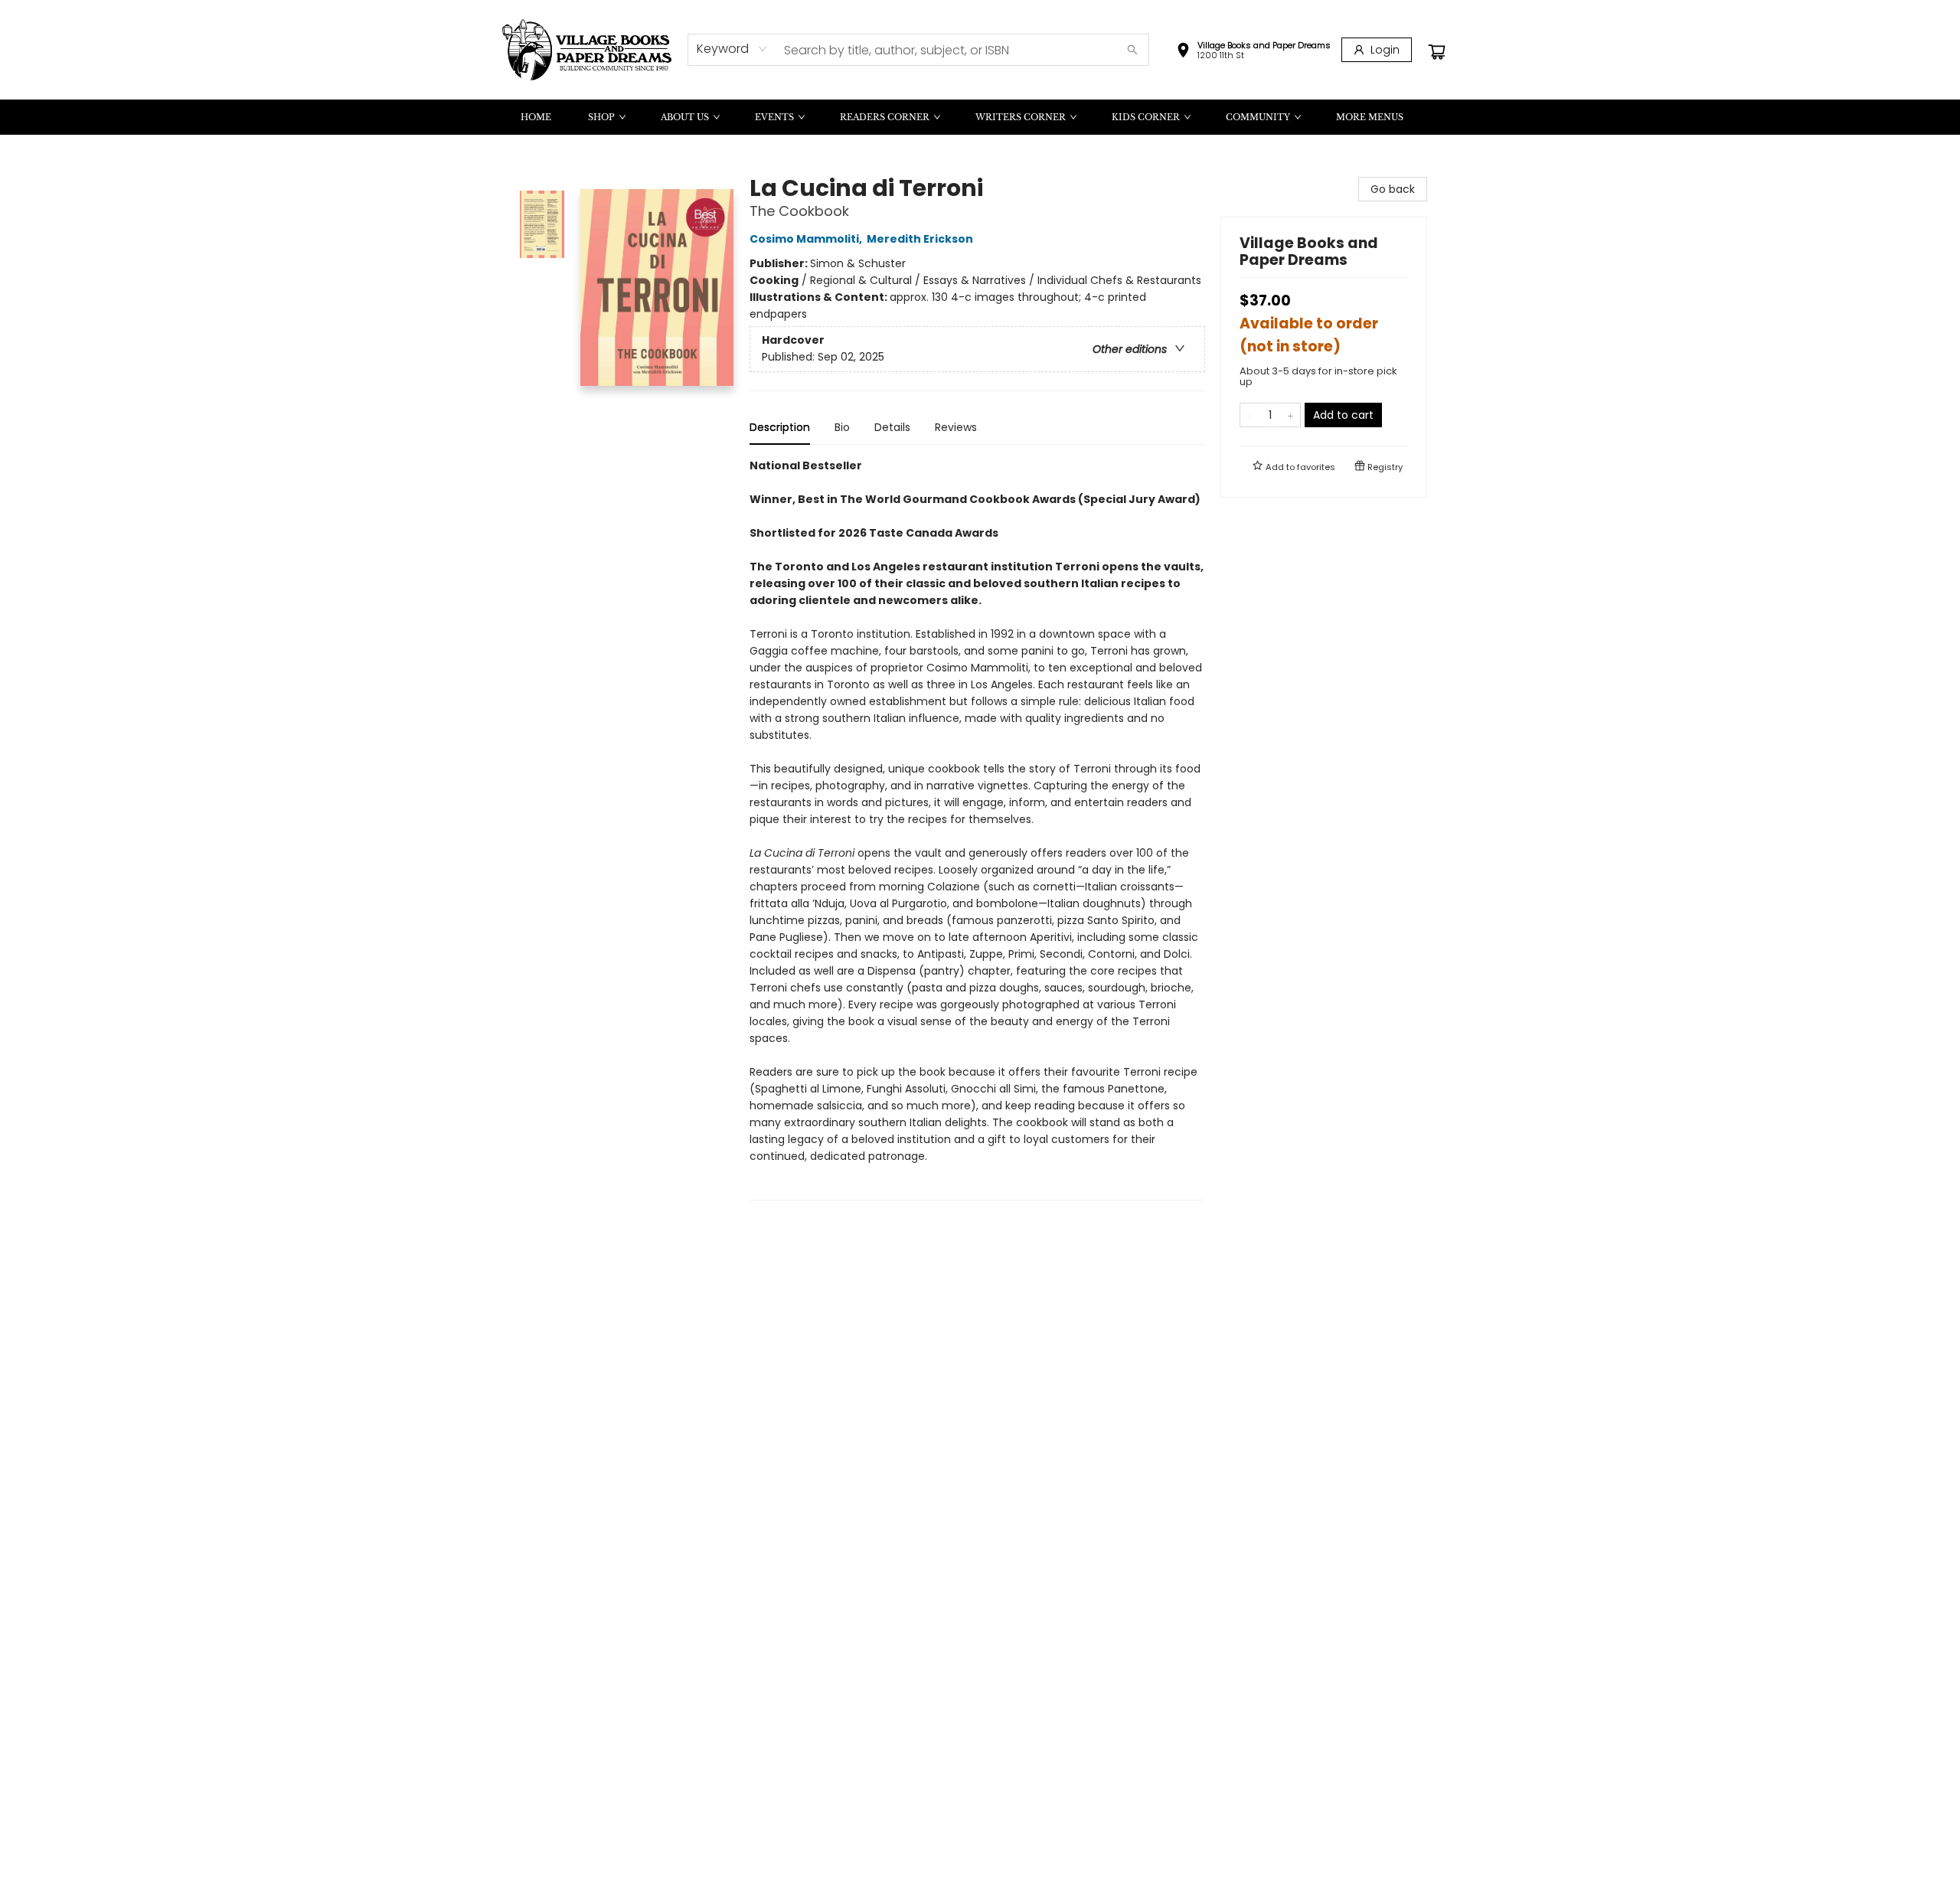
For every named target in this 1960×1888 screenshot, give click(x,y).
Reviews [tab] (956, 427)
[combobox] (732, 49)
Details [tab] (892, 427)
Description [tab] (780, 427)
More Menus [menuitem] (1370, 117)
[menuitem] (536, 117)
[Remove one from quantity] (1250, 415)
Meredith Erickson (920, 239)
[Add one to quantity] (1290, 415)
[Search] (1132, 50)
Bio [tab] (842, 427)
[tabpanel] (977, 829)
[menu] (980, 117)
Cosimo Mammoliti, (807, 239)
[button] (1253, 52)
